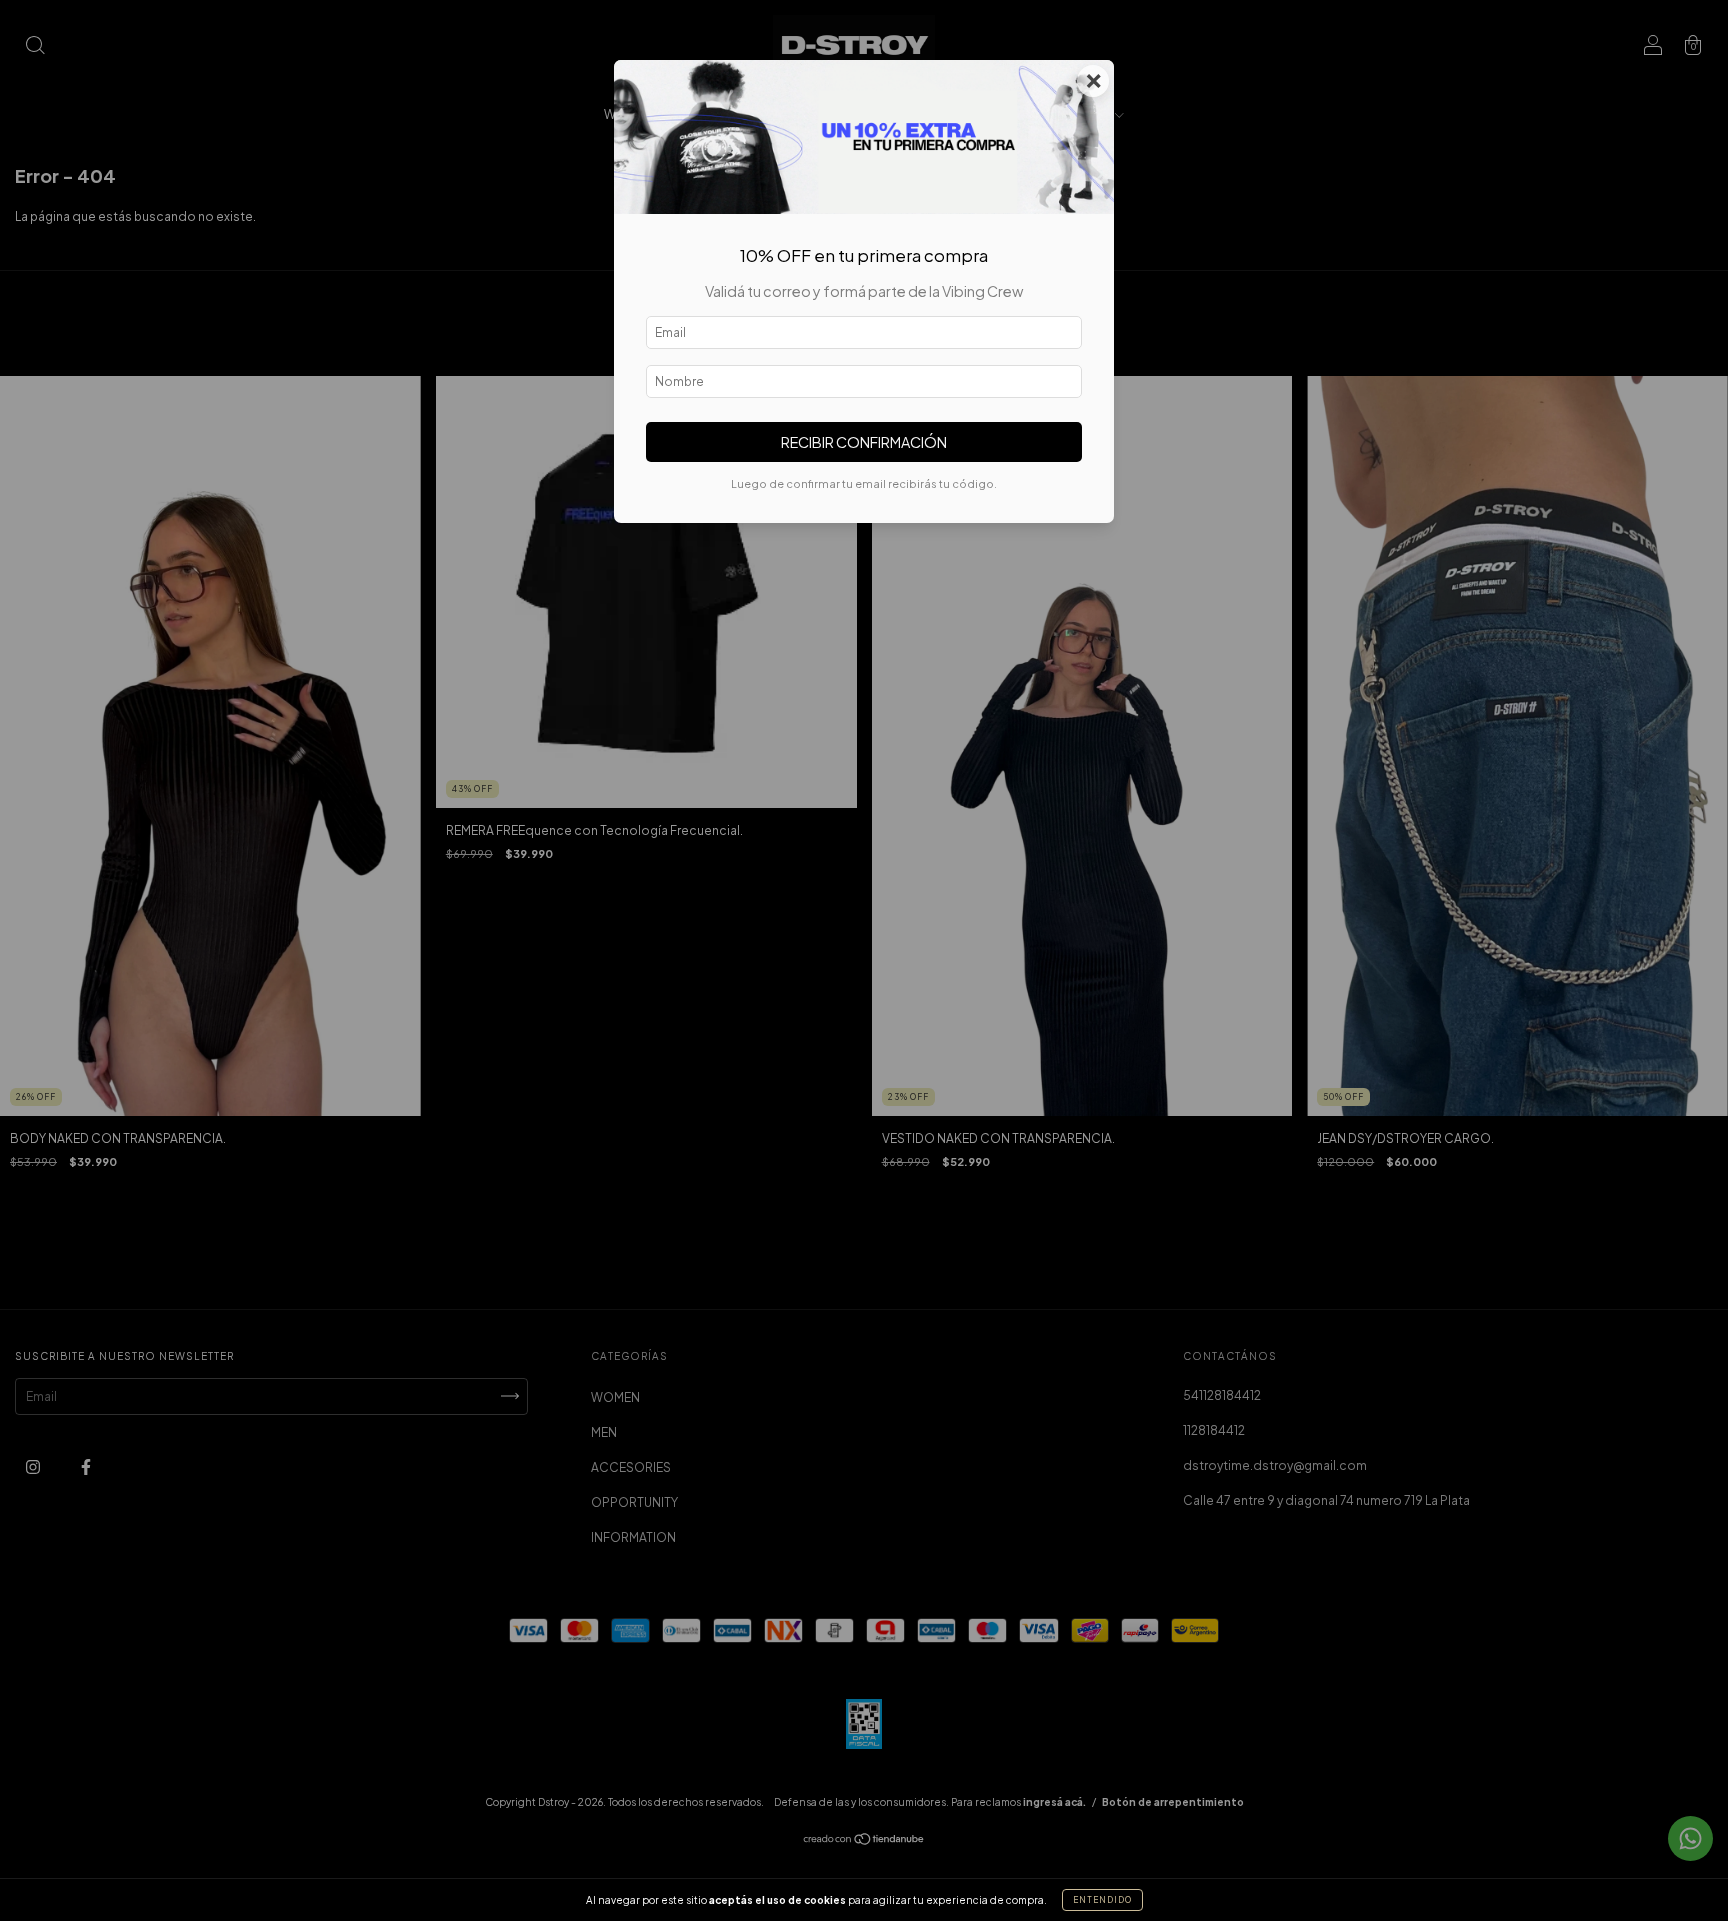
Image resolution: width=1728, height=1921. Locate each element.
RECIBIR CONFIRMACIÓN (864, 442)
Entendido (1102, 1900)
